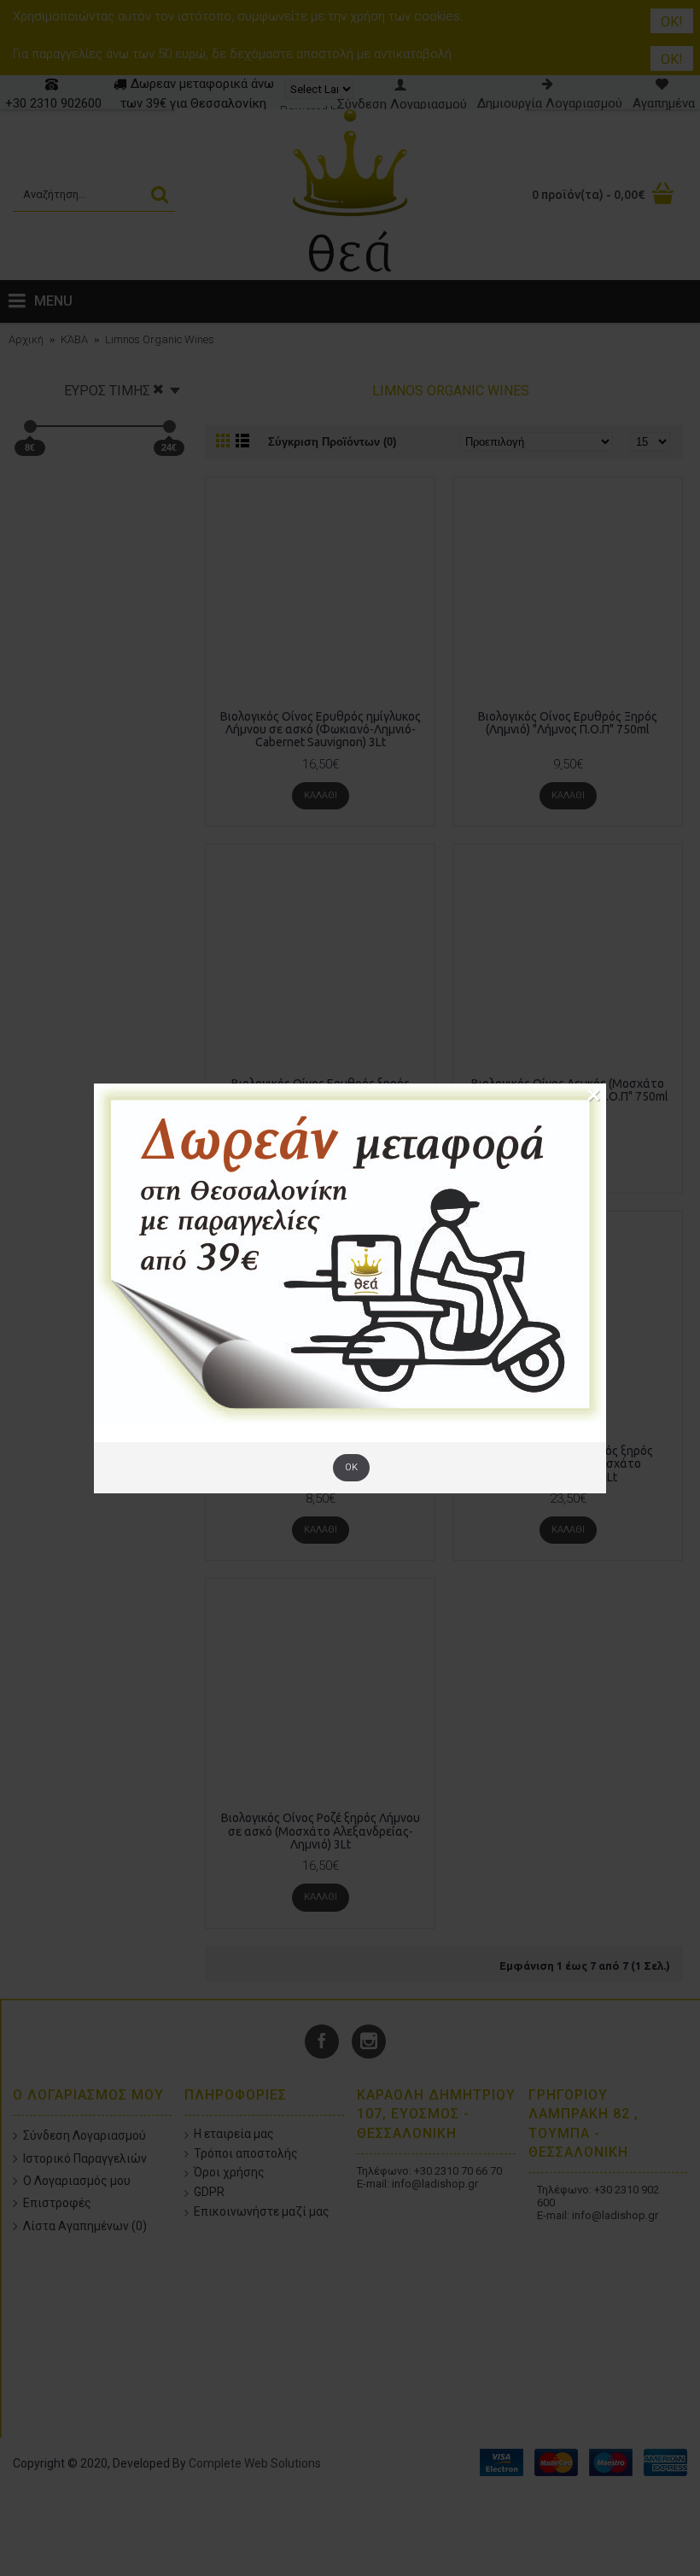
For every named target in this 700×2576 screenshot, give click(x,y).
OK (351, 1467)
